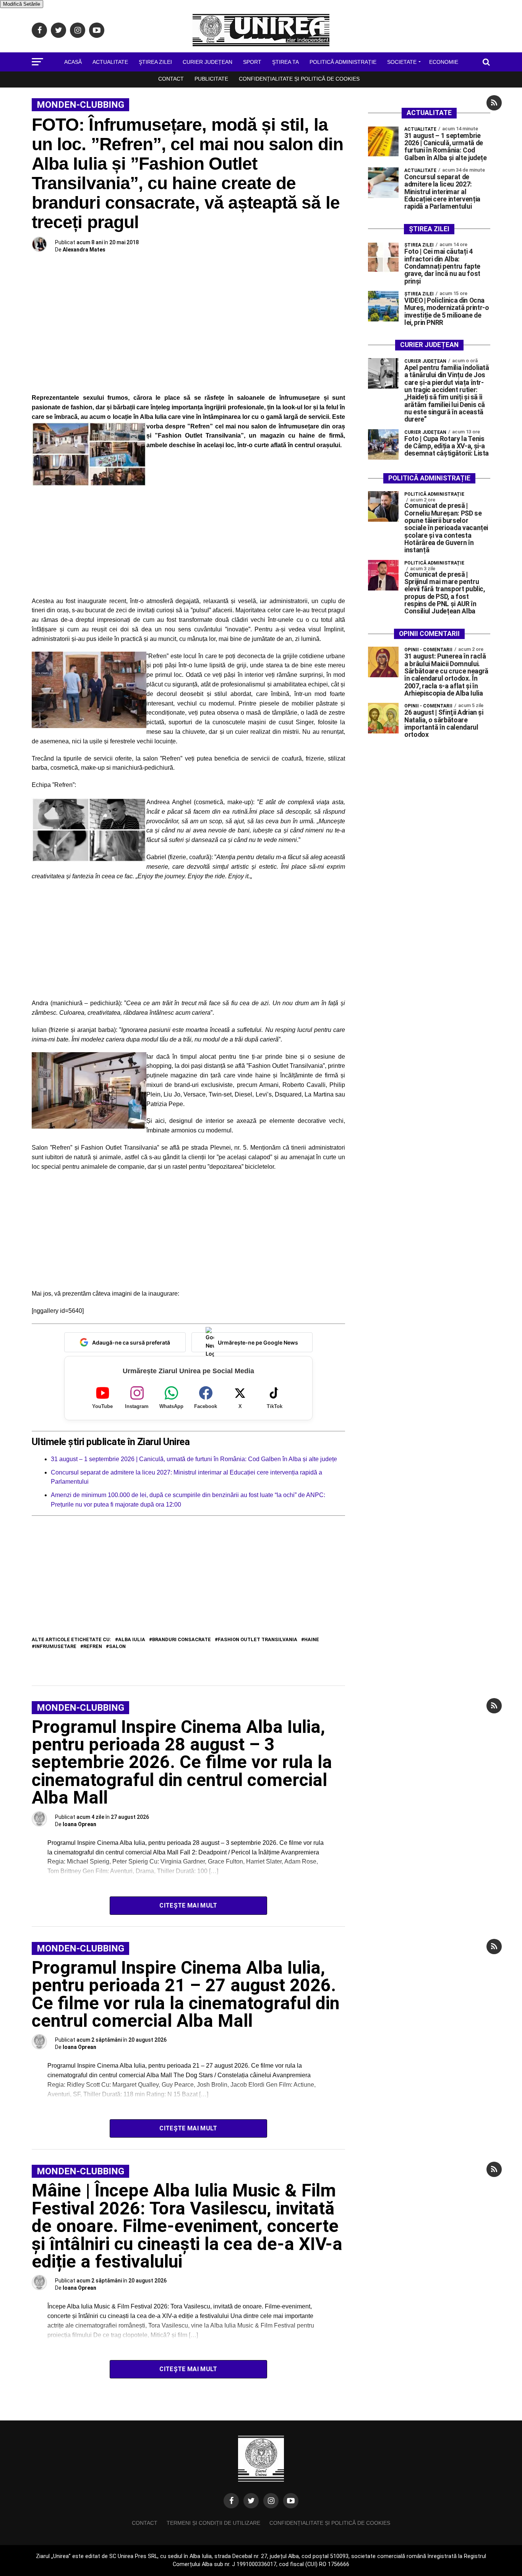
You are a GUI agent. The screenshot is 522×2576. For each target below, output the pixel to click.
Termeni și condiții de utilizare (213, 2523)
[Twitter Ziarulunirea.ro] (251, 2501)
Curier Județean (208, 62)
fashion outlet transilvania (258, 1640)
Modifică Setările (22, 4)
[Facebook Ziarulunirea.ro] (231, 2501)
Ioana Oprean (79, 1824)
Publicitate (211, 79)
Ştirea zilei (155, 62)
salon (117, 1647)
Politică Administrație (343, 62)
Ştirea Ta (285, 62)
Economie (444, 62)
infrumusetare (56, 1647)
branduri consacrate (182, 1640)
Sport (252, 62)
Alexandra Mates (84, 250)
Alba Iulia (132, 1640)
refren (93, 1647)
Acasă (73, 62)
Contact (171, 79)
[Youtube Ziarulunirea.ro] (291, 2501)
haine (312, 1640)
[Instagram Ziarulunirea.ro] (271, 2501)
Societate (402, 62)
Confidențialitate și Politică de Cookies (299, 79)
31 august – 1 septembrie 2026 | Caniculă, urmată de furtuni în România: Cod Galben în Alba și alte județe (194, 1459)
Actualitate (110, 62)
